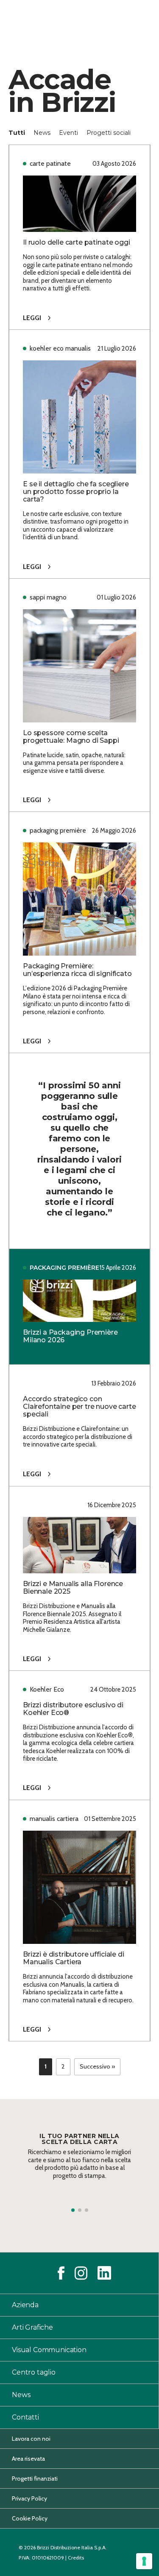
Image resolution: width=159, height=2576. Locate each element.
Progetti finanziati (35, 2478)
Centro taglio (34, 2372)
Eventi (69, 133)
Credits (76, 2558)
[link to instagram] (81, 2273)
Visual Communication (49, 2350)
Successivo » (97, 2066)
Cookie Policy (30, 2518)
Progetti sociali (109, 133)
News (43, 133)
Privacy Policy (29, 2498)
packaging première (64, 1268)
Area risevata (28, 2459)
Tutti (18, 133)
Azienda (25, 2305)
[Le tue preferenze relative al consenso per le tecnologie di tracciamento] (144, 2561)
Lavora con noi (31, 2439)
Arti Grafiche (32, 2327)
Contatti (25, 2417)
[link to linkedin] (104, 2273)
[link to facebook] (61, 2273)
